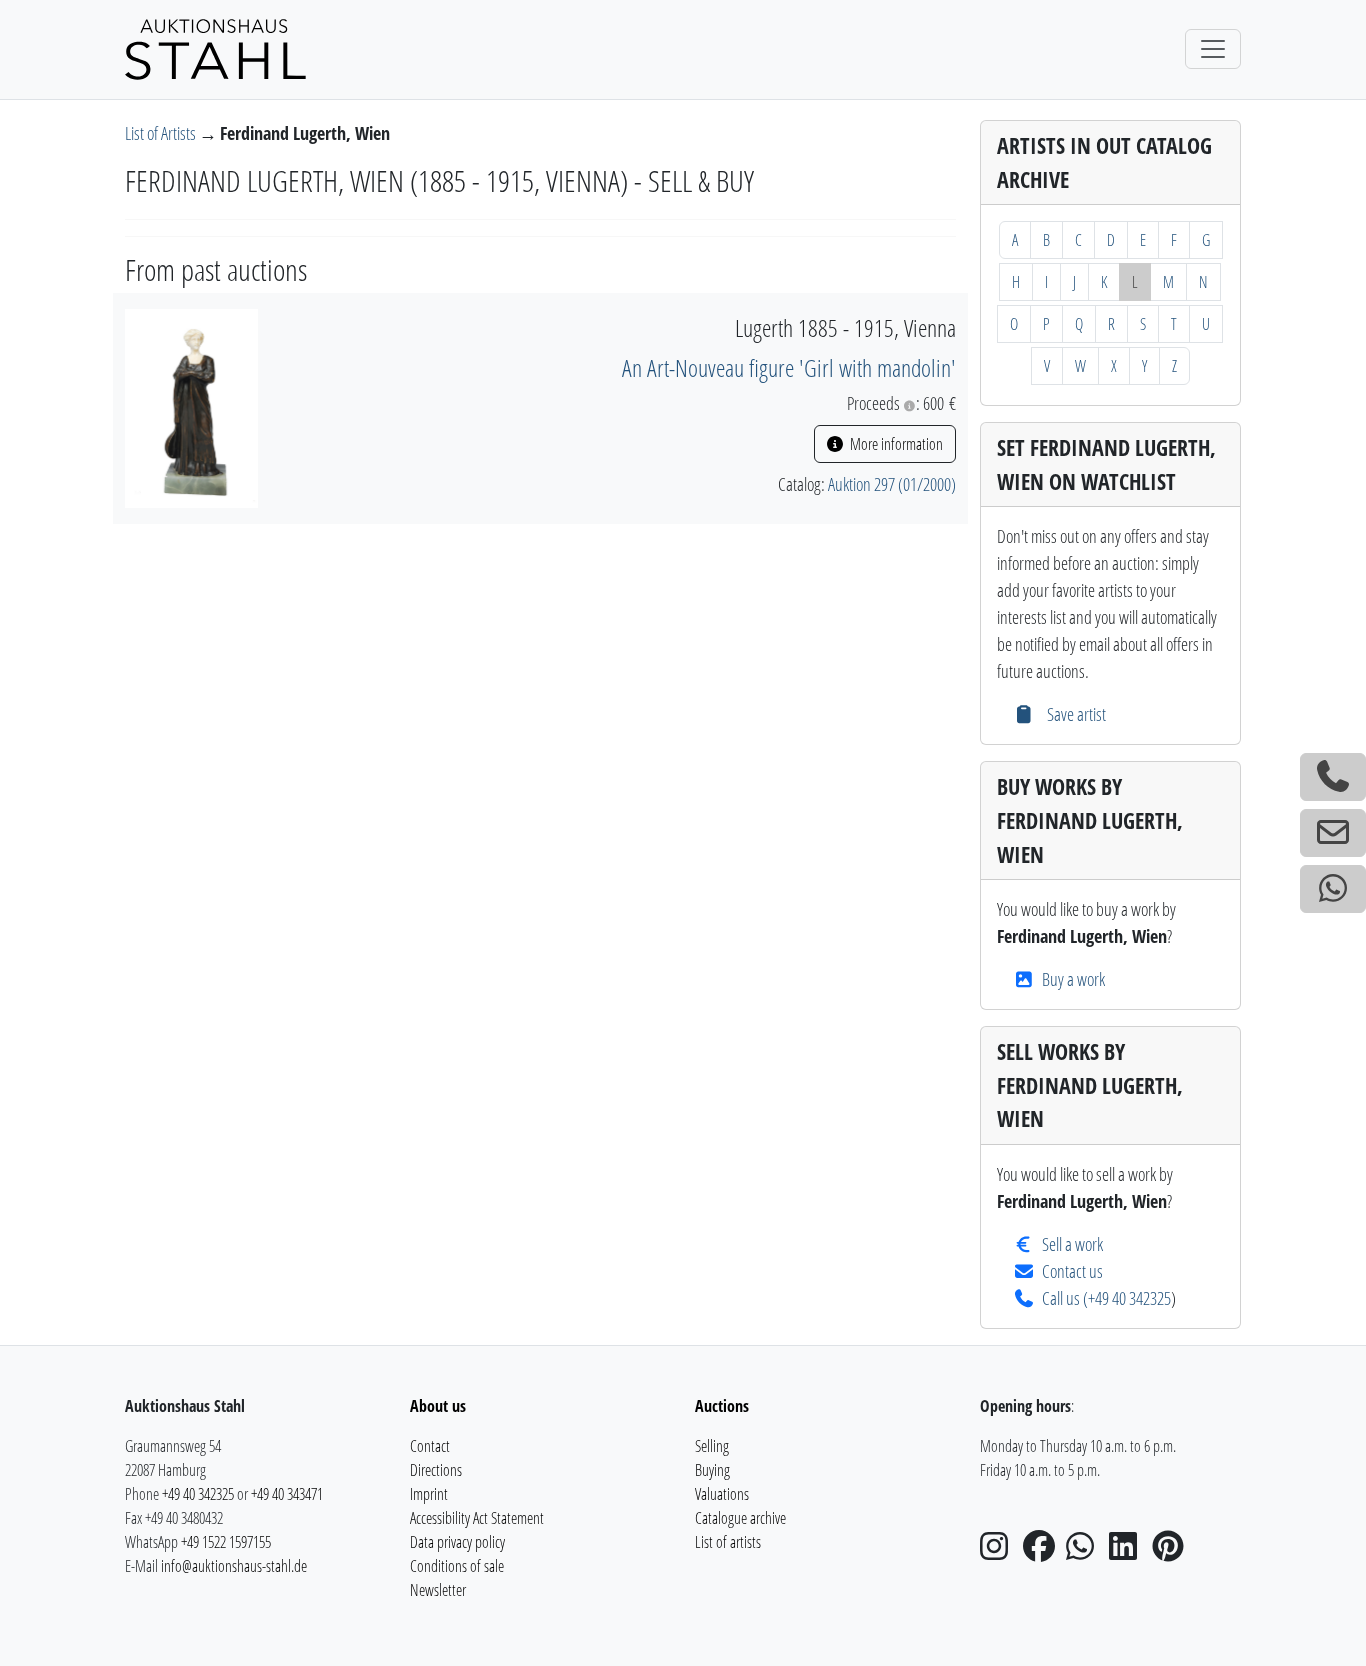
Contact (430, 1446)
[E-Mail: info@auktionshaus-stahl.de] (1333, 833)
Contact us (1072, 1271)
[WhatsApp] (1086, 1552)
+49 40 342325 (1129, 1298)
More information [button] (895, 444)
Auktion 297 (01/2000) (892, 484)
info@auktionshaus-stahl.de (234, 1566)
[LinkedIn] (1129, 1552)
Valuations (722, 1494)
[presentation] (191, 406)
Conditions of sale (457, 1566)
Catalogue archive (740, 1518)
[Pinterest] (1172, 1552)
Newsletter (438, 1590)
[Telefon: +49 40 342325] (1333, 777)
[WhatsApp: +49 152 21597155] (1333, 889)
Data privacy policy (457, 1542)
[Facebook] (1043, 1552)
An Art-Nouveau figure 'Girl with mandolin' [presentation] (789, 367)
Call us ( (1065, 1298)
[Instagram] (1000, 1552)
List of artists (728, 1542)
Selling (712, 1446)
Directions (436, 1470)
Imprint (429, 1494)
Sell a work (1072, 1244)
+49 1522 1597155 (226, 1542)
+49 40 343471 (287, 1494)
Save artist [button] (1074, 714)
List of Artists (162, 133)
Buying (712, 1470)
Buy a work (1073, 979)
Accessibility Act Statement (477, 1518)
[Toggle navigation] (1213, 49)
